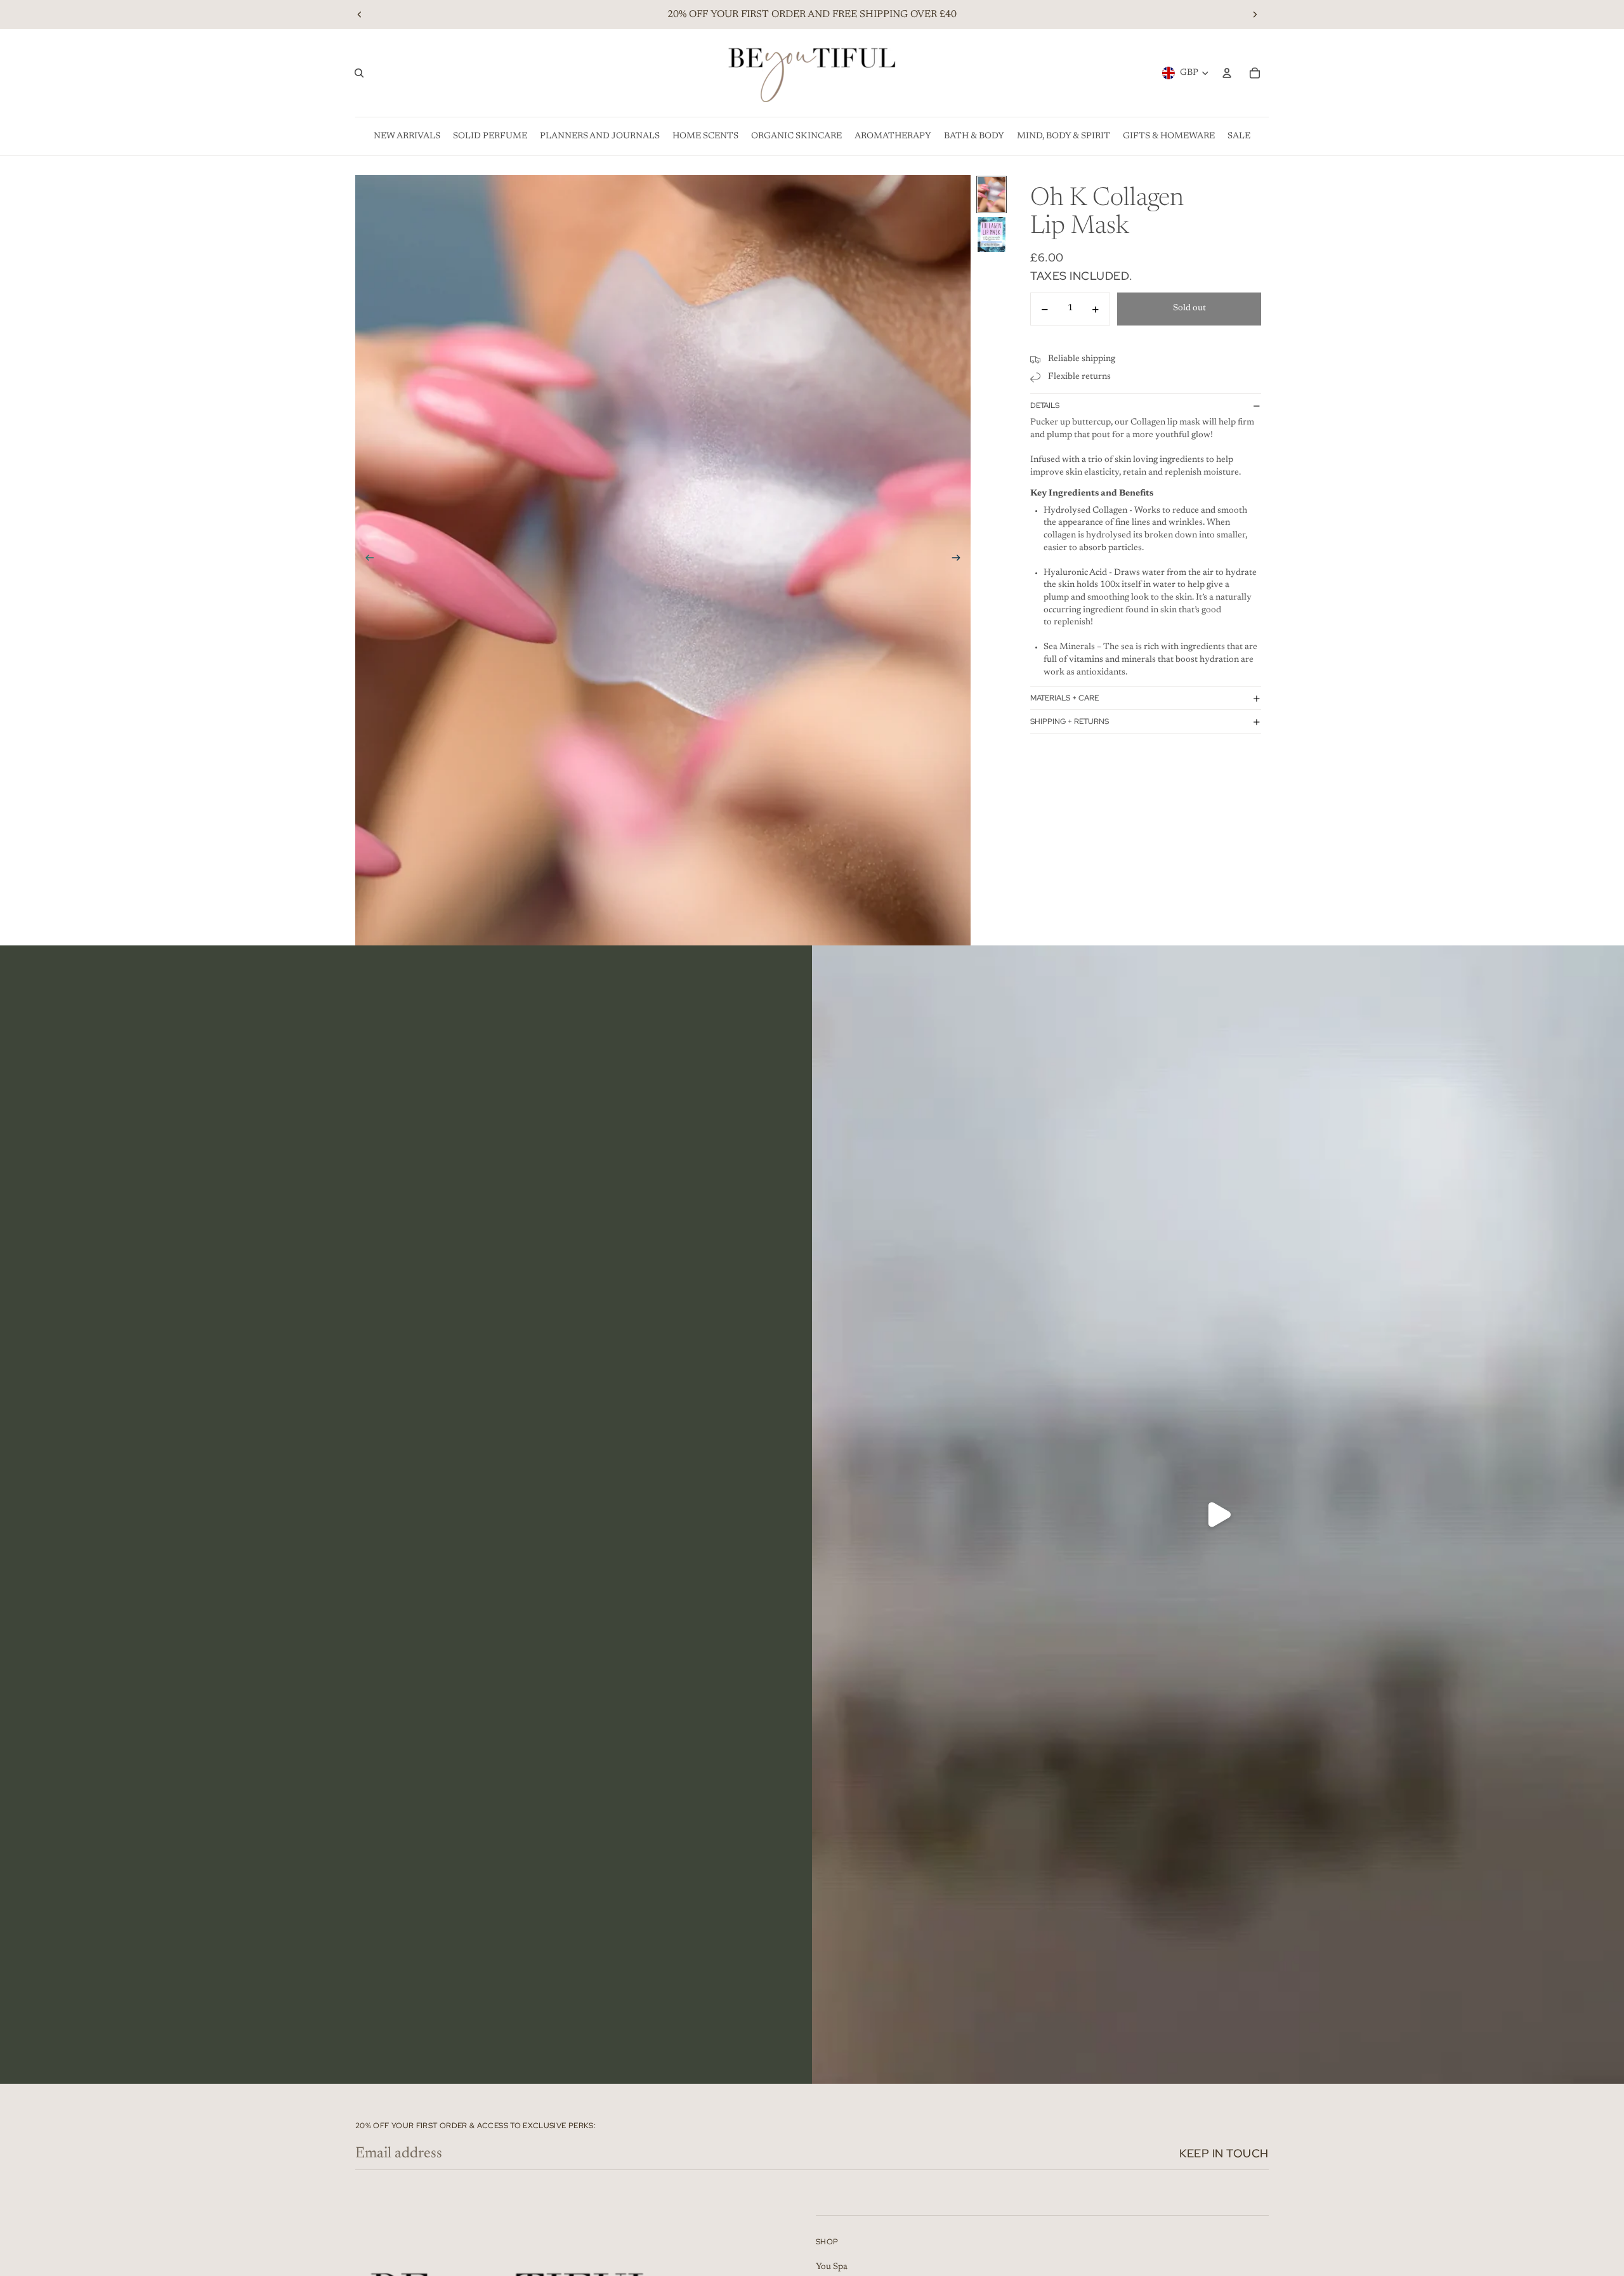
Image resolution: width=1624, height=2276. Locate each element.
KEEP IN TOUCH (1224, 2153)
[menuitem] (407, 136)
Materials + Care (1064, 698)
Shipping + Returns (1070, 721)
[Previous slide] (360, 15)
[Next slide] (1255, 15)
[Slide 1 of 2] (992, 194)
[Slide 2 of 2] (992, 234)
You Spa (832, 2267)
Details (1045, 405)
